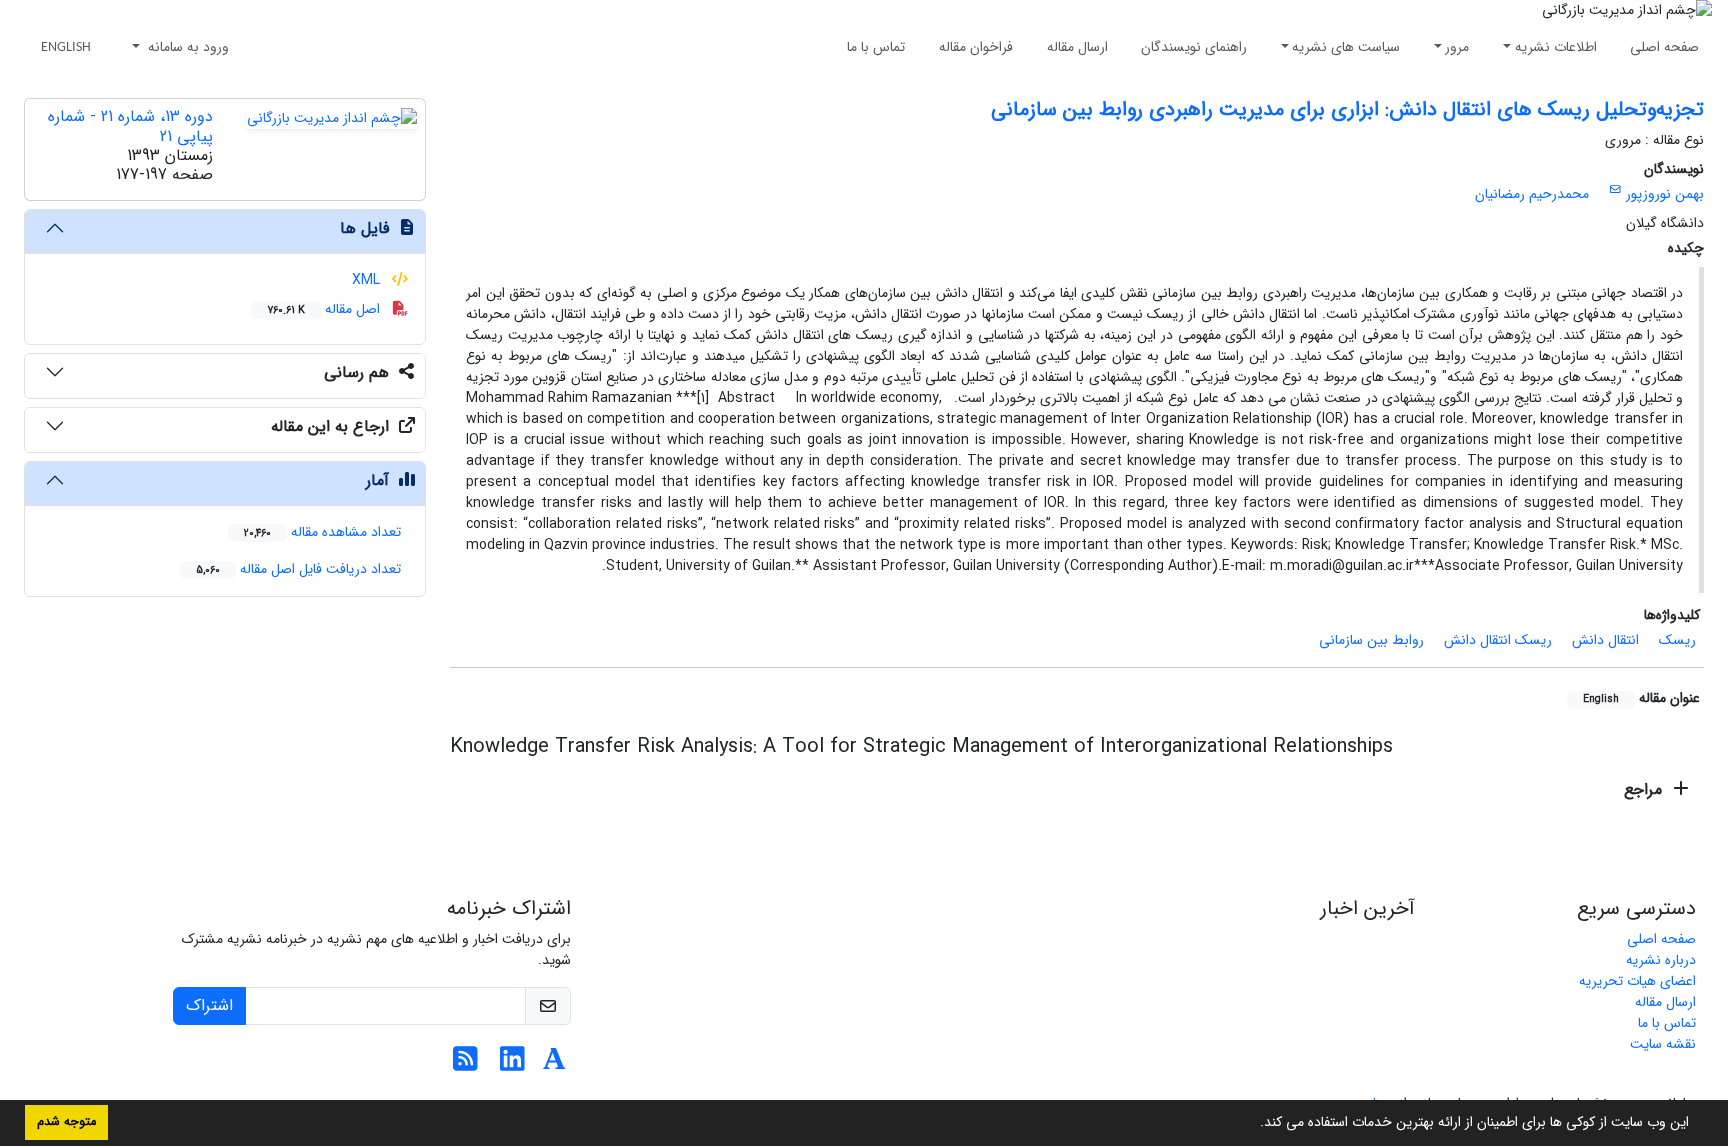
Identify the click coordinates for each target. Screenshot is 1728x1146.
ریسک (1677, 640)
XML (368, 280)
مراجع (1645, 789)
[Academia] (554, 1065)
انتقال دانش (1605, 640)
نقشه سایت (1663, 1044)
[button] (1253, 1124)
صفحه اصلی (1664, 47)
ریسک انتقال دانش (1498, 640)
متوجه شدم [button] (66, 1122)
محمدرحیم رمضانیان (1532, 194)
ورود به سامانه (186, 47)
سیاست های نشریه (1346, 47)
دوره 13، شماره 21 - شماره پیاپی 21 (130, 126)
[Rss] (465, 1065)
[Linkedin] (512, 1065)
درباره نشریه (1661, 960)
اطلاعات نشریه (1556, 47)
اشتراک (209, 1005)
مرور (1457, 47)
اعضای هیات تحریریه (1637, 981)
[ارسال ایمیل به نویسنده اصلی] (1615, 190)
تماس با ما (876, 47)
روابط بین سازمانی (1371, 640)
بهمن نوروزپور (1665, 194)
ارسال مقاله (1077, 47)
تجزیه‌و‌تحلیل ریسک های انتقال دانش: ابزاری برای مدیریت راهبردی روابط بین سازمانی (1347, 109)
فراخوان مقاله (976, 47)
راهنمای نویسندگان (1194, 47)
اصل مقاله (325, 309)
